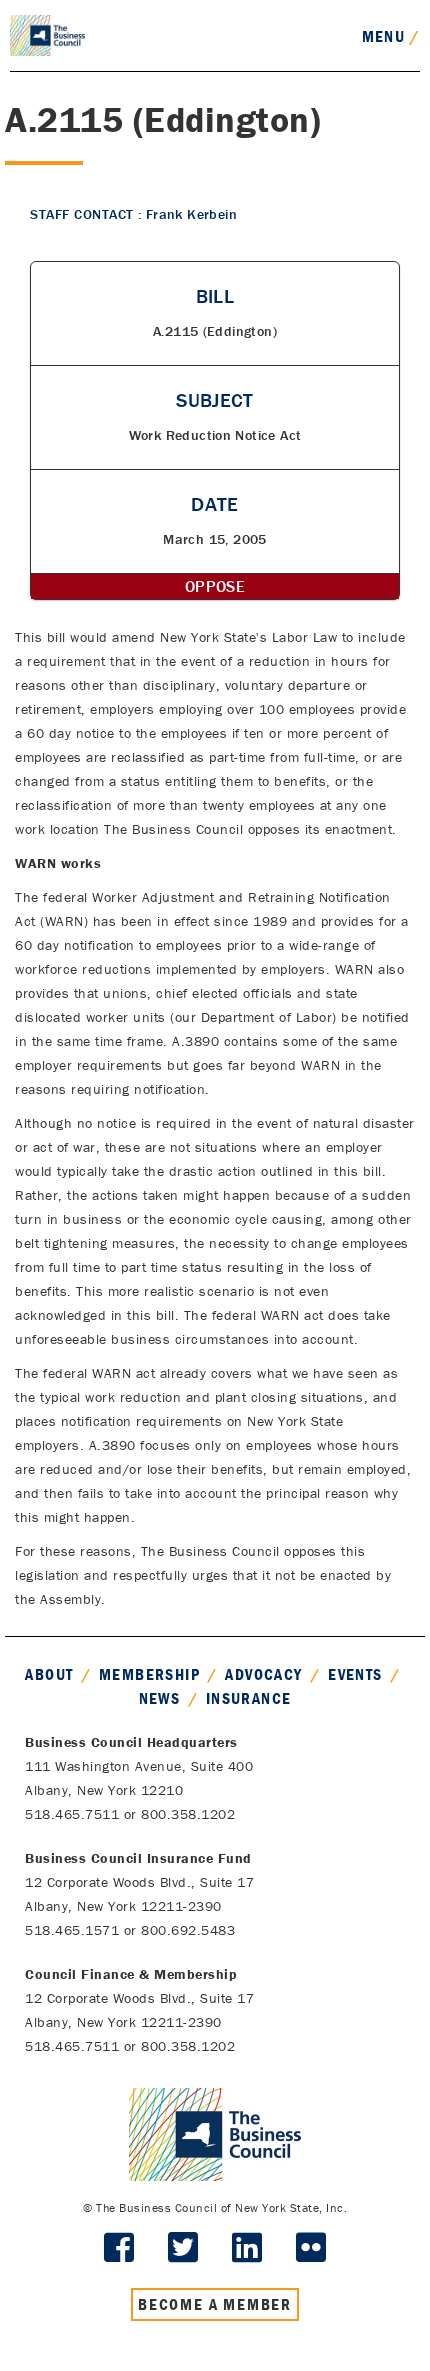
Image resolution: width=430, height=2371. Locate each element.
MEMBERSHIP (149, 1674)
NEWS (160, 1698)
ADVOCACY (263, 1674)
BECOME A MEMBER (215, 2304)
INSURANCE (249, 1698)
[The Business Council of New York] (47, 34)
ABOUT (49, 1674)
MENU (391, 36)
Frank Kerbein (191, 214)
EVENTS (355, 1674)
